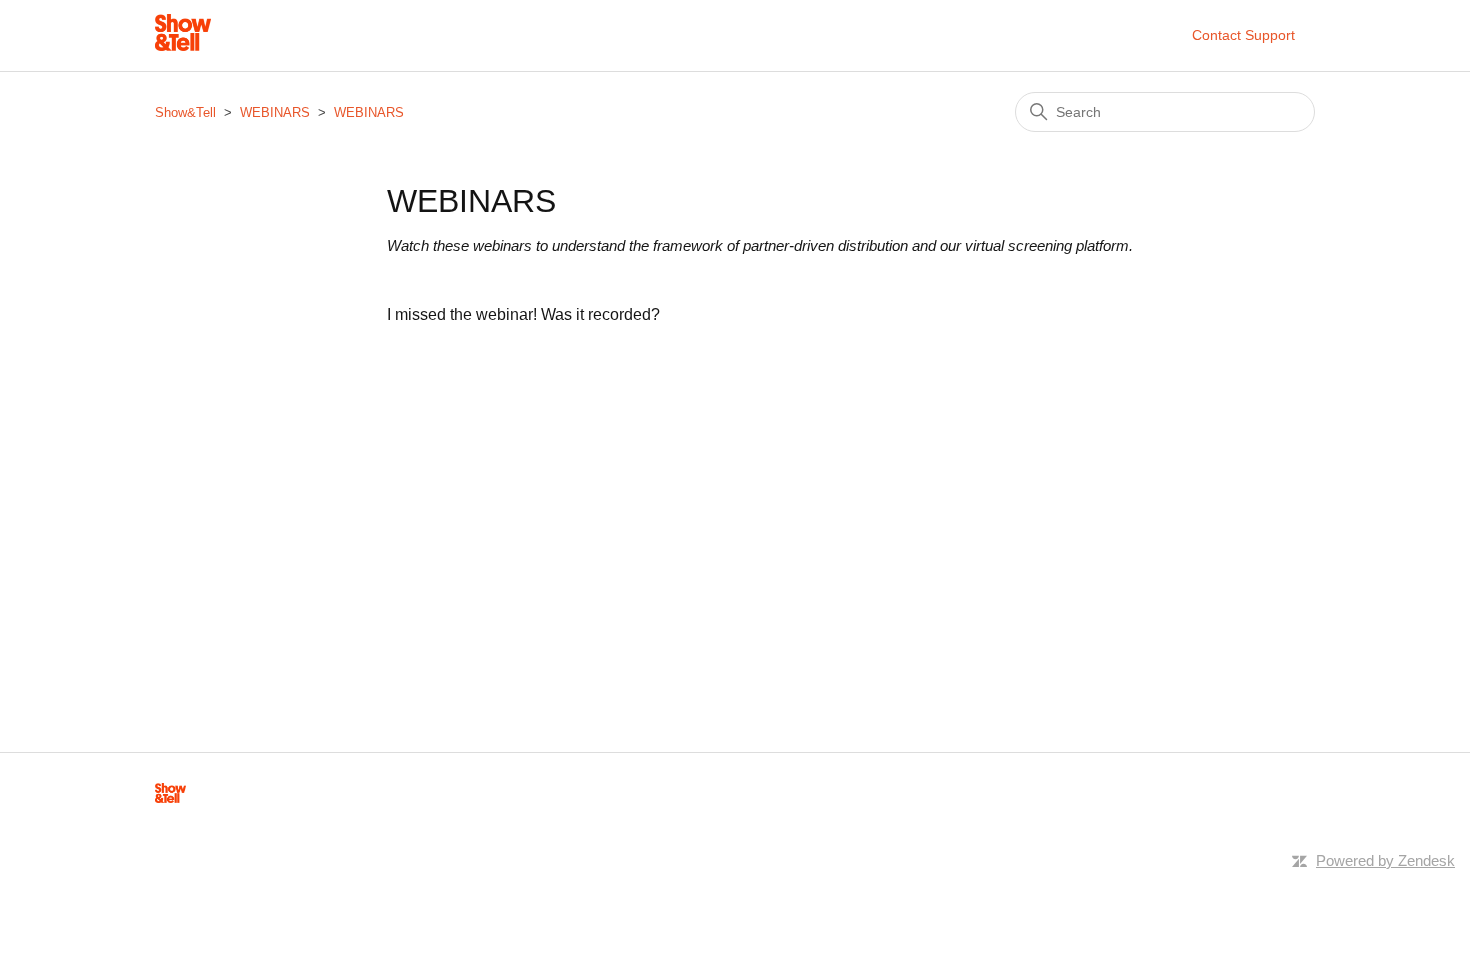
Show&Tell (185, 112)
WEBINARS (275, 112)
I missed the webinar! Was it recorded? (523, 314)
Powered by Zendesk (1385, 860)
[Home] (183, 45)
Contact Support (1243, 35)
